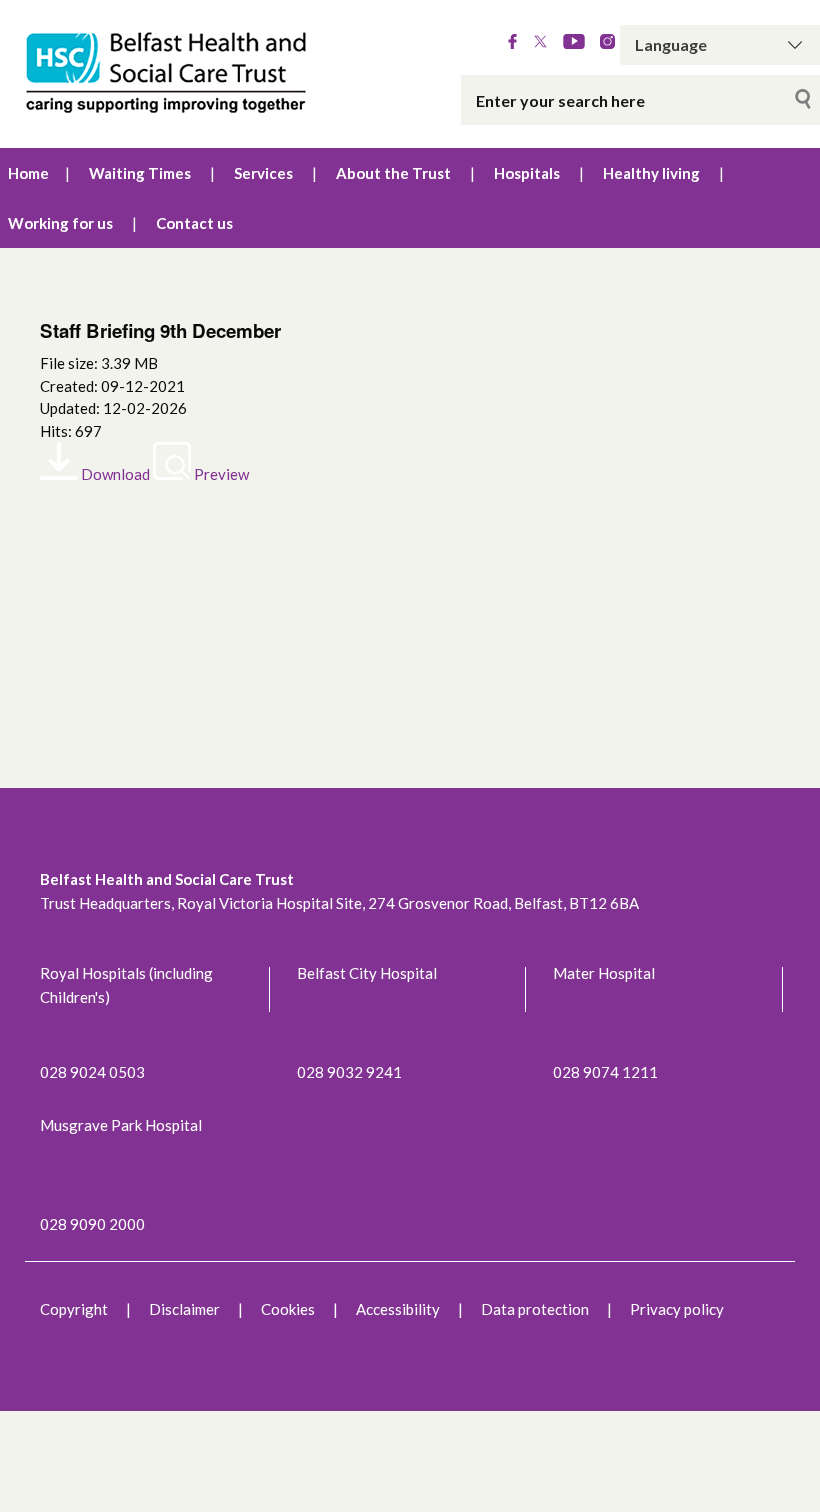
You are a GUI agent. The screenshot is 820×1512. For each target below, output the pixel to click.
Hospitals (527, 173)
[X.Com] (540, 43)
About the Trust (393, 173)
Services (263, 173)
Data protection (535, 1309)
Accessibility (398, 1309)
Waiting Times (140, 173)
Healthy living (651, 173)
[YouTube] (574, 43)
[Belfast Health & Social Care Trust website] (171, 74)
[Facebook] (512, 43)
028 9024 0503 (92, 1072)
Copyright (74, 1309)
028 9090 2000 (92, 1224)
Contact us (194, 223)
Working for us (60, 223)
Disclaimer (184, 1309)
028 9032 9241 (349, 1072)
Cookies (288, 1309)
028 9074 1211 (605, 1072)
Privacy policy (677, 1309)
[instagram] (607, 43)
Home (28, 173)
